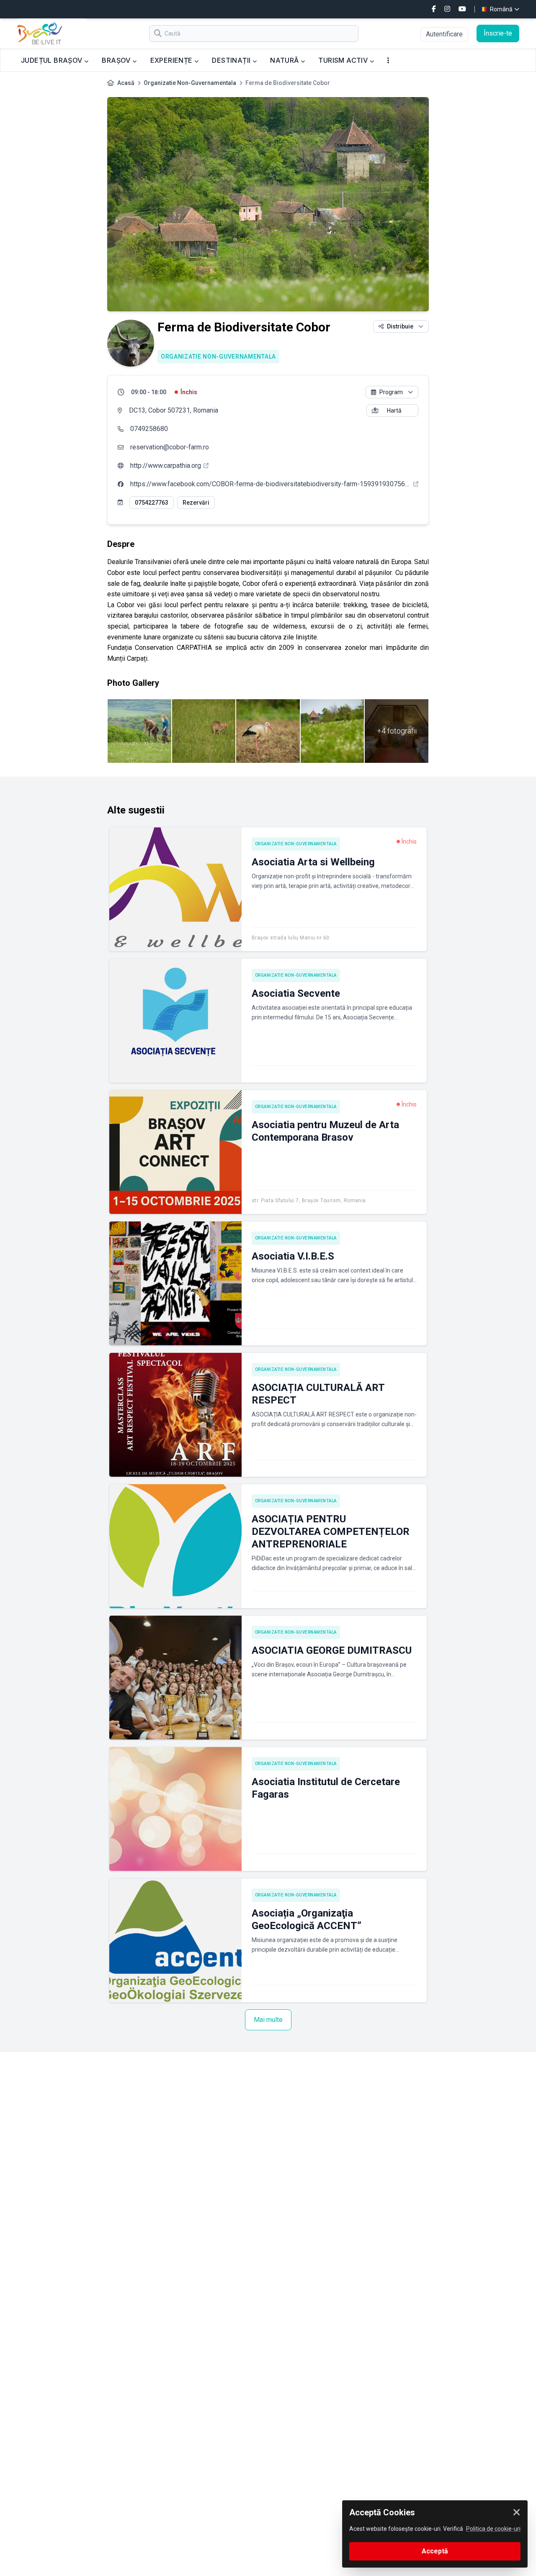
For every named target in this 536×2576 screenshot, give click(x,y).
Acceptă (435, 2551)
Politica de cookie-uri (493, 2529)
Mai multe (268, 2020)
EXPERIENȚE (172, 60)
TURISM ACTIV (344, 60)
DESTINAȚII (232, 60)
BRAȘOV (117, 60)
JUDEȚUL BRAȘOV (53, 60)
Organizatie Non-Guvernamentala (190, 83)
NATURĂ (285, 60)
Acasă (126, 83)
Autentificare (444, 34)
